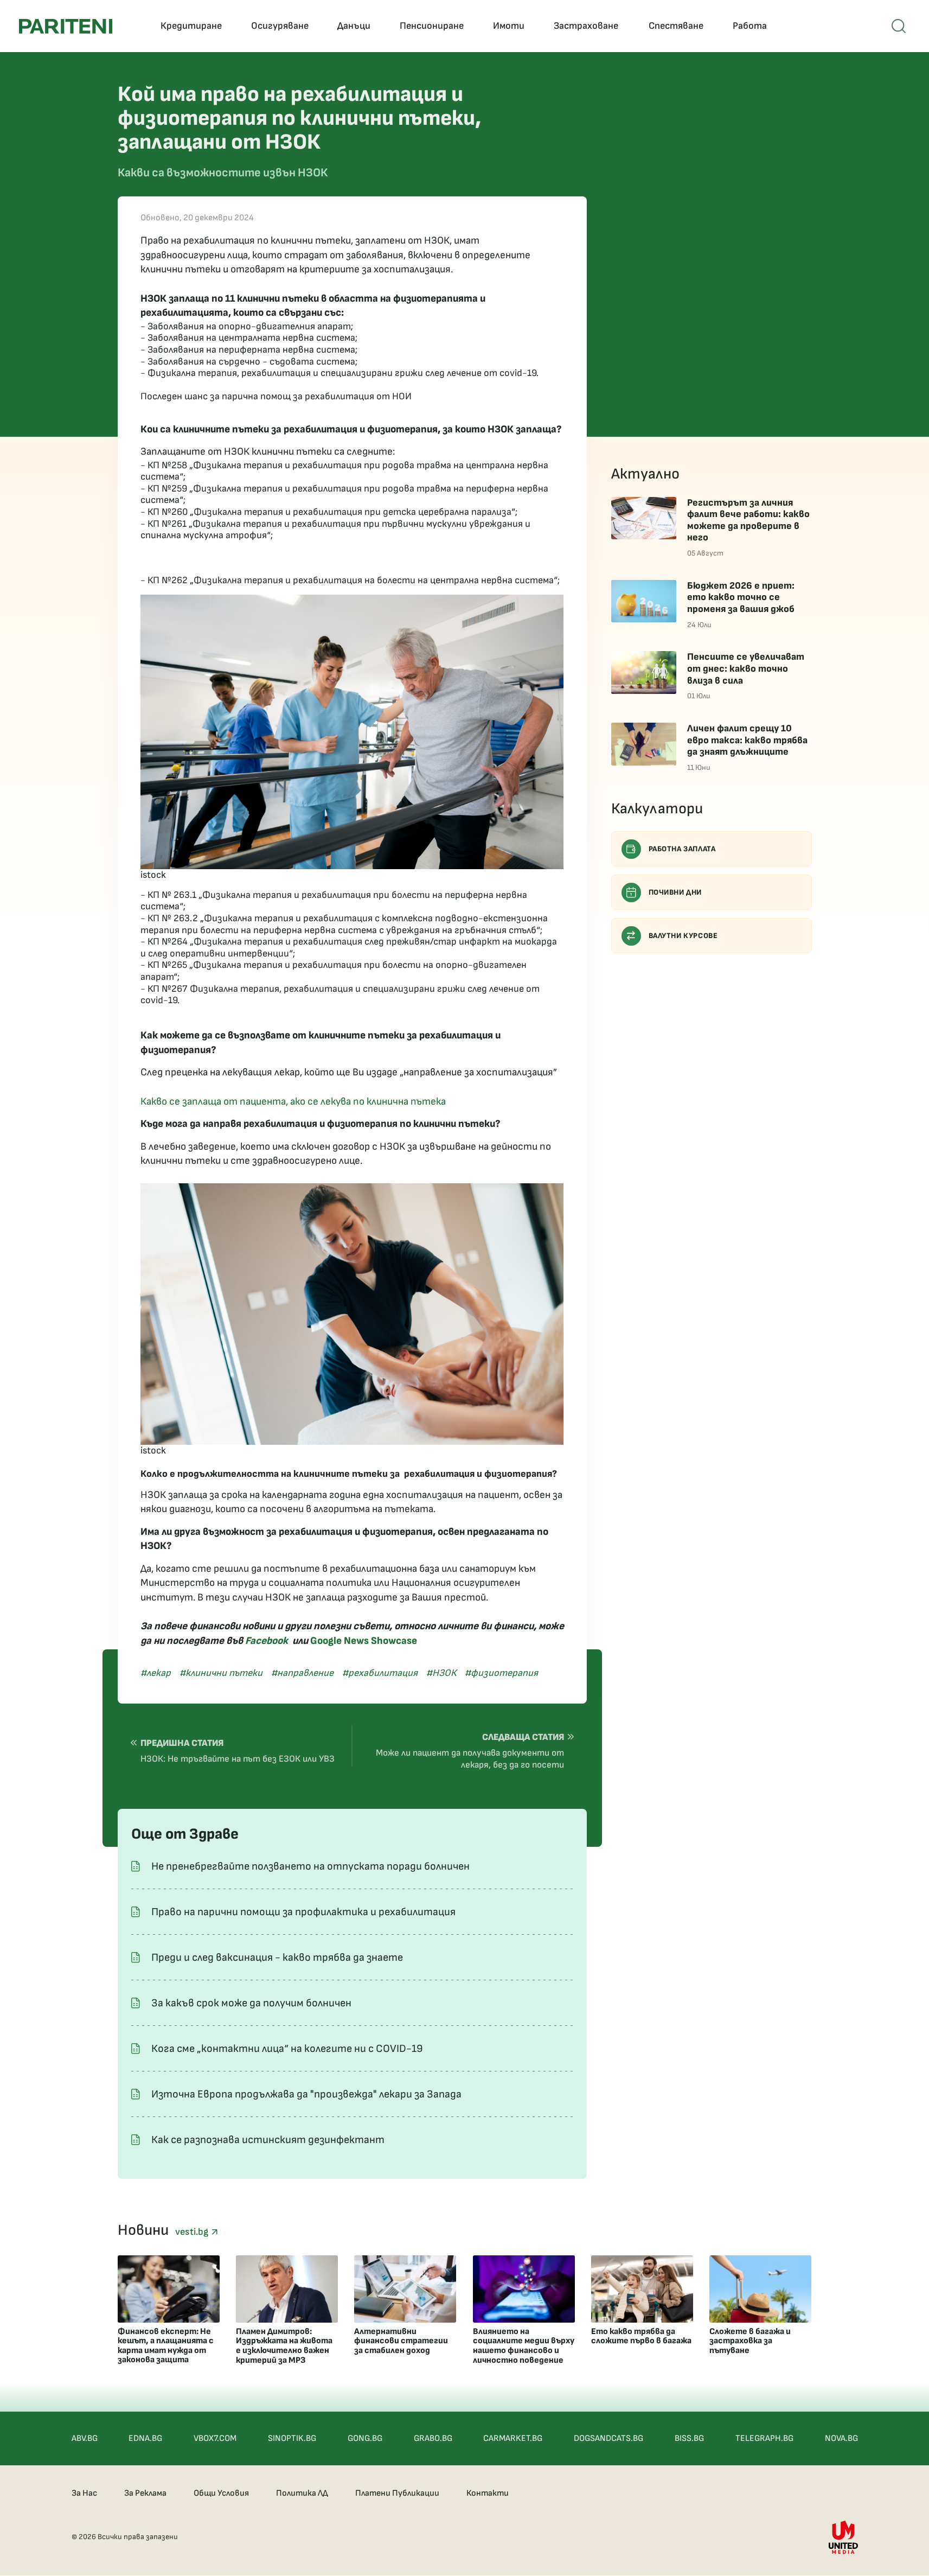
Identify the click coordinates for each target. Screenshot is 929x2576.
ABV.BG (85, 2438)
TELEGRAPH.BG (764, 2438)
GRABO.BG (433, 2438)
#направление (302, 1673)
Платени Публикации (397, 2493)
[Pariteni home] (66, 26)
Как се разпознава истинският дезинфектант (268, 2140)
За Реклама (145, 2493)
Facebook (267, 1641)
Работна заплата (682, 849)
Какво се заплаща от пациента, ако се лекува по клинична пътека (294, 1102)
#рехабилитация (380, 1673)
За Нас (84, 2493)
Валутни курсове (683, 936)
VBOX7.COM (215, 2438)
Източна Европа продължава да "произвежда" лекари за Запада (306, 2094)
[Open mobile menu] (899, 26)
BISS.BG (689, 2438)
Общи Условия (221, 2493)
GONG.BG (365, 2438)
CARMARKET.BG (513, 2438)
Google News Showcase (364, 1641)
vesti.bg (193, 2232)
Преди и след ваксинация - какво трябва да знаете (277, 1957)
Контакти (488, 2493)
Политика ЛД (302, 2493)
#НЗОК (441, 1673)
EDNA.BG (145, 2438)
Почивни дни (675, 892)
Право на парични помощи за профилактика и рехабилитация (303, 1912)
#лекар (156, 1673)
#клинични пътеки (221, 1673)
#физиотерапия (501, 1673)
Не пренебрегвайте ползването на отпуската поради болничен (310, 1866)
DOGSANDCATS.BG (608, 2438)
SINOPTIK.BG (292, 2438)
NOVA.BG (841, 2438)
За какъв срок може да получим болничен (251, 2003)
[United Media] (843, 2537)
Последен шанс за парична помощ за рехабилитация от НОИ (276, 396)
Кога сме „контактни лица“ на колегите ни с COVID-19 (287, 2049)
